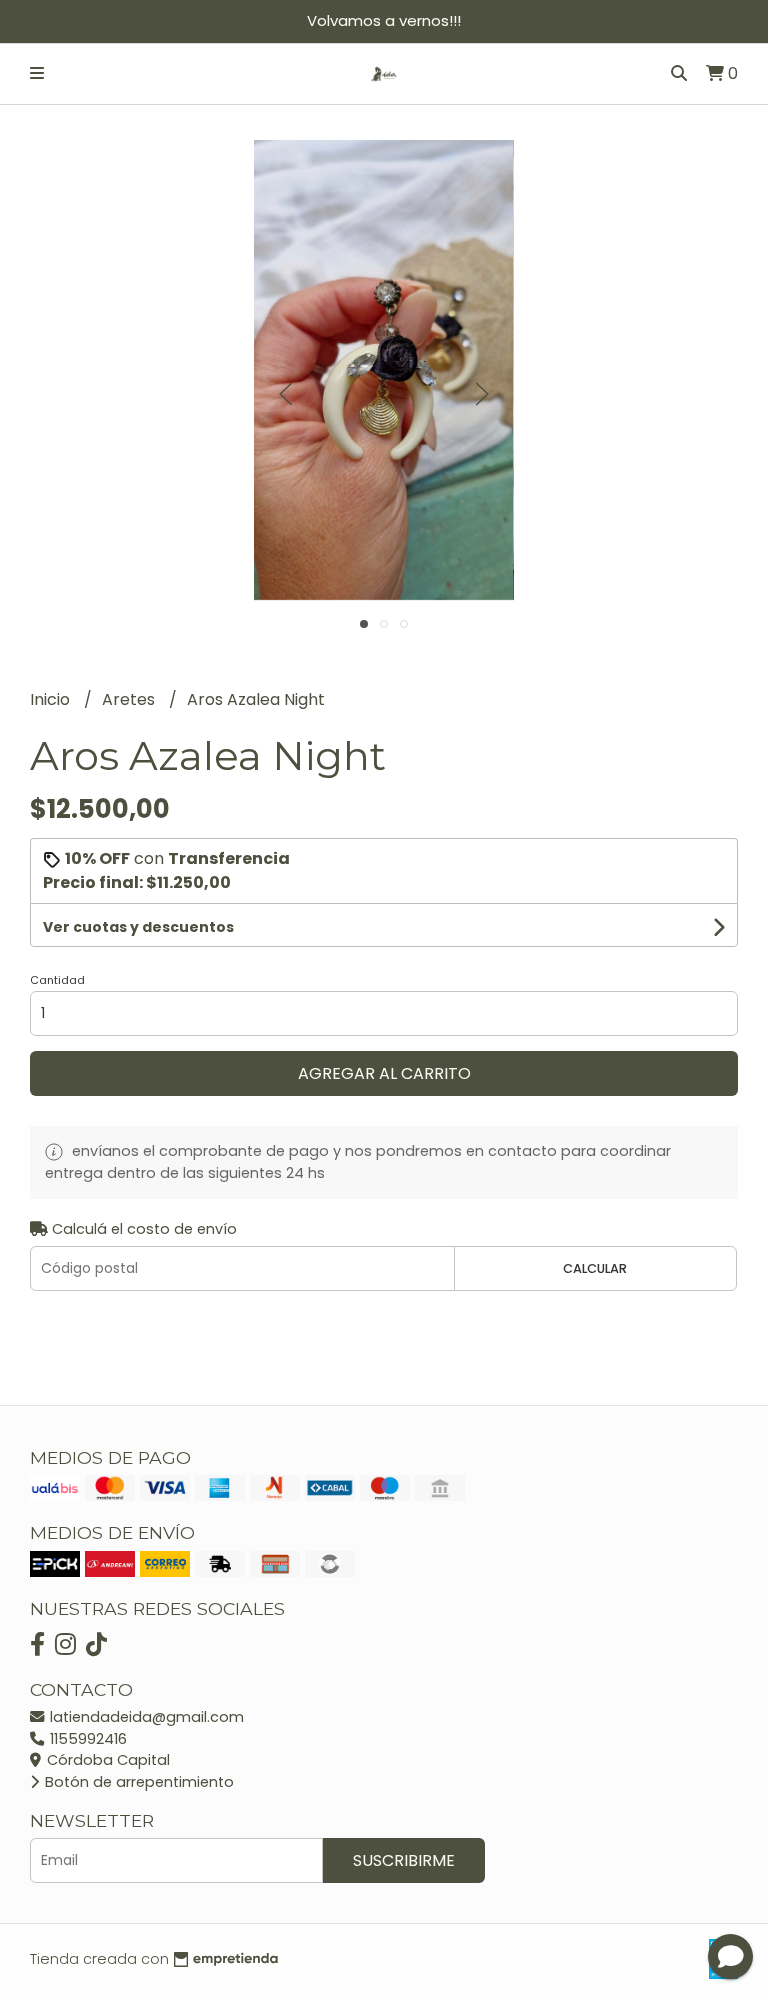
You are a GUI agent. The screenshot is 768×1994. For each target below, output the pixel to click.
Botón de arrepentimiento (137, 1782)
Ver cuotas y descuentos (138, 927)
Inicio (52, 699)
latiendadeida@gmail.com (145, 1717)
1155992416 (86, 1739)
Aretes (130, 699)
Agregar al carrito (384, 1073)
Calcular (595, 1268)
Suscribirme (404, 1860)
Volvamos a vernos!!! (384, 20)
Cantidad (57, 980)
